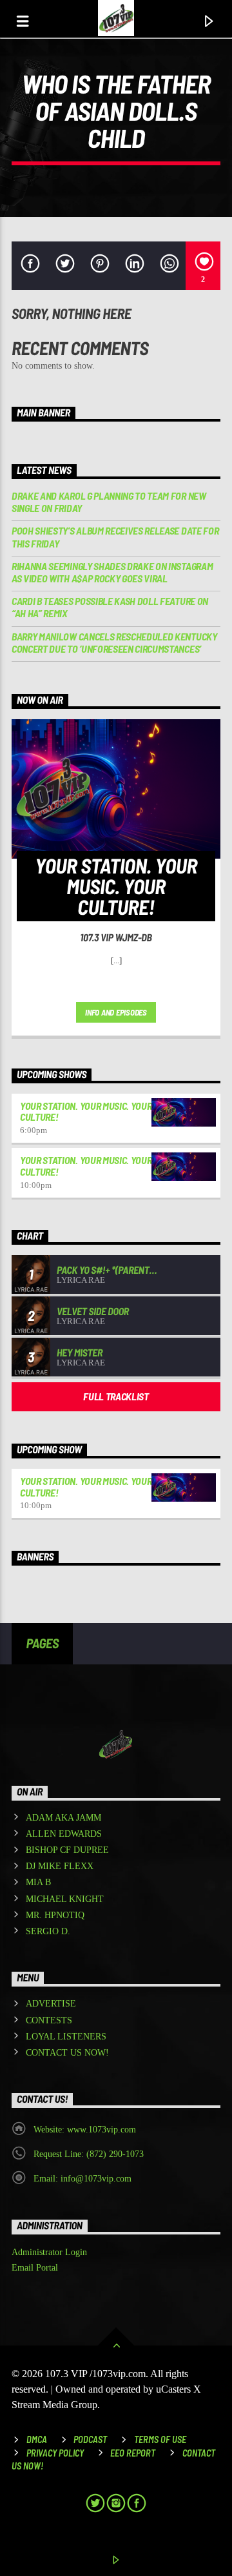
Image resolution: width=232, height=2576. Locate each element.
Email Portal (35, 2268)
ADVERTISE (51, 2004)
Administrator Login (49, 2252)
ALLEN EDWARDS (64, 1834)
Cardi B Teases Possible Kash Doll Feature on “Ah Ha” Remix (110, 607)
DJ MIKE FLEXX (60, 1866)
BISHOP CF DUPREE (67, 1850)
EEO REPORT (133, 2453)
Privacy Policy (55, 2453)
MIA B (38, 1882)
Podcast (90, 2439)
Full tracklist (116, 1396)
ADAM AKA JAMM (63, 1818)
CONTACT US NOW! (67, 2053)
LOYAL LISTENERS (66, 2037)
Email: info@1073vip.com (82, 2179)
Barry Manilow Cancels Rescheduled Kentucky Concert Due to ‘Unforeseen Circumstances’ (114, 642)
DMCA (37, 2439)
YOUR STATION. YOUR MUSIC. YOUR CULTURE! (86, 1111)
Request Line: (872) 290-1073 (89, 2154)
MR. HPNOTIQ (55, 1915)
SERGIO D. (48, 1931)
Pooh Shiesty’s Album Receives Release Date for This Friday (115, 537)
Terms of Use (160, 2439)
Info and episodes (116, 1012)
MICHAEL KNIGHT (65, 1899)
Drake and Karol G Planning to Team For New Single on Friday (109, 502)
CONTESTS (49, 2020)
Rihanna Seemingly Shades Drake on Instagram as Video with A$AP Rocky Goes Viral (112, 572)
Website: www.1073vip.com (85, 2130)
